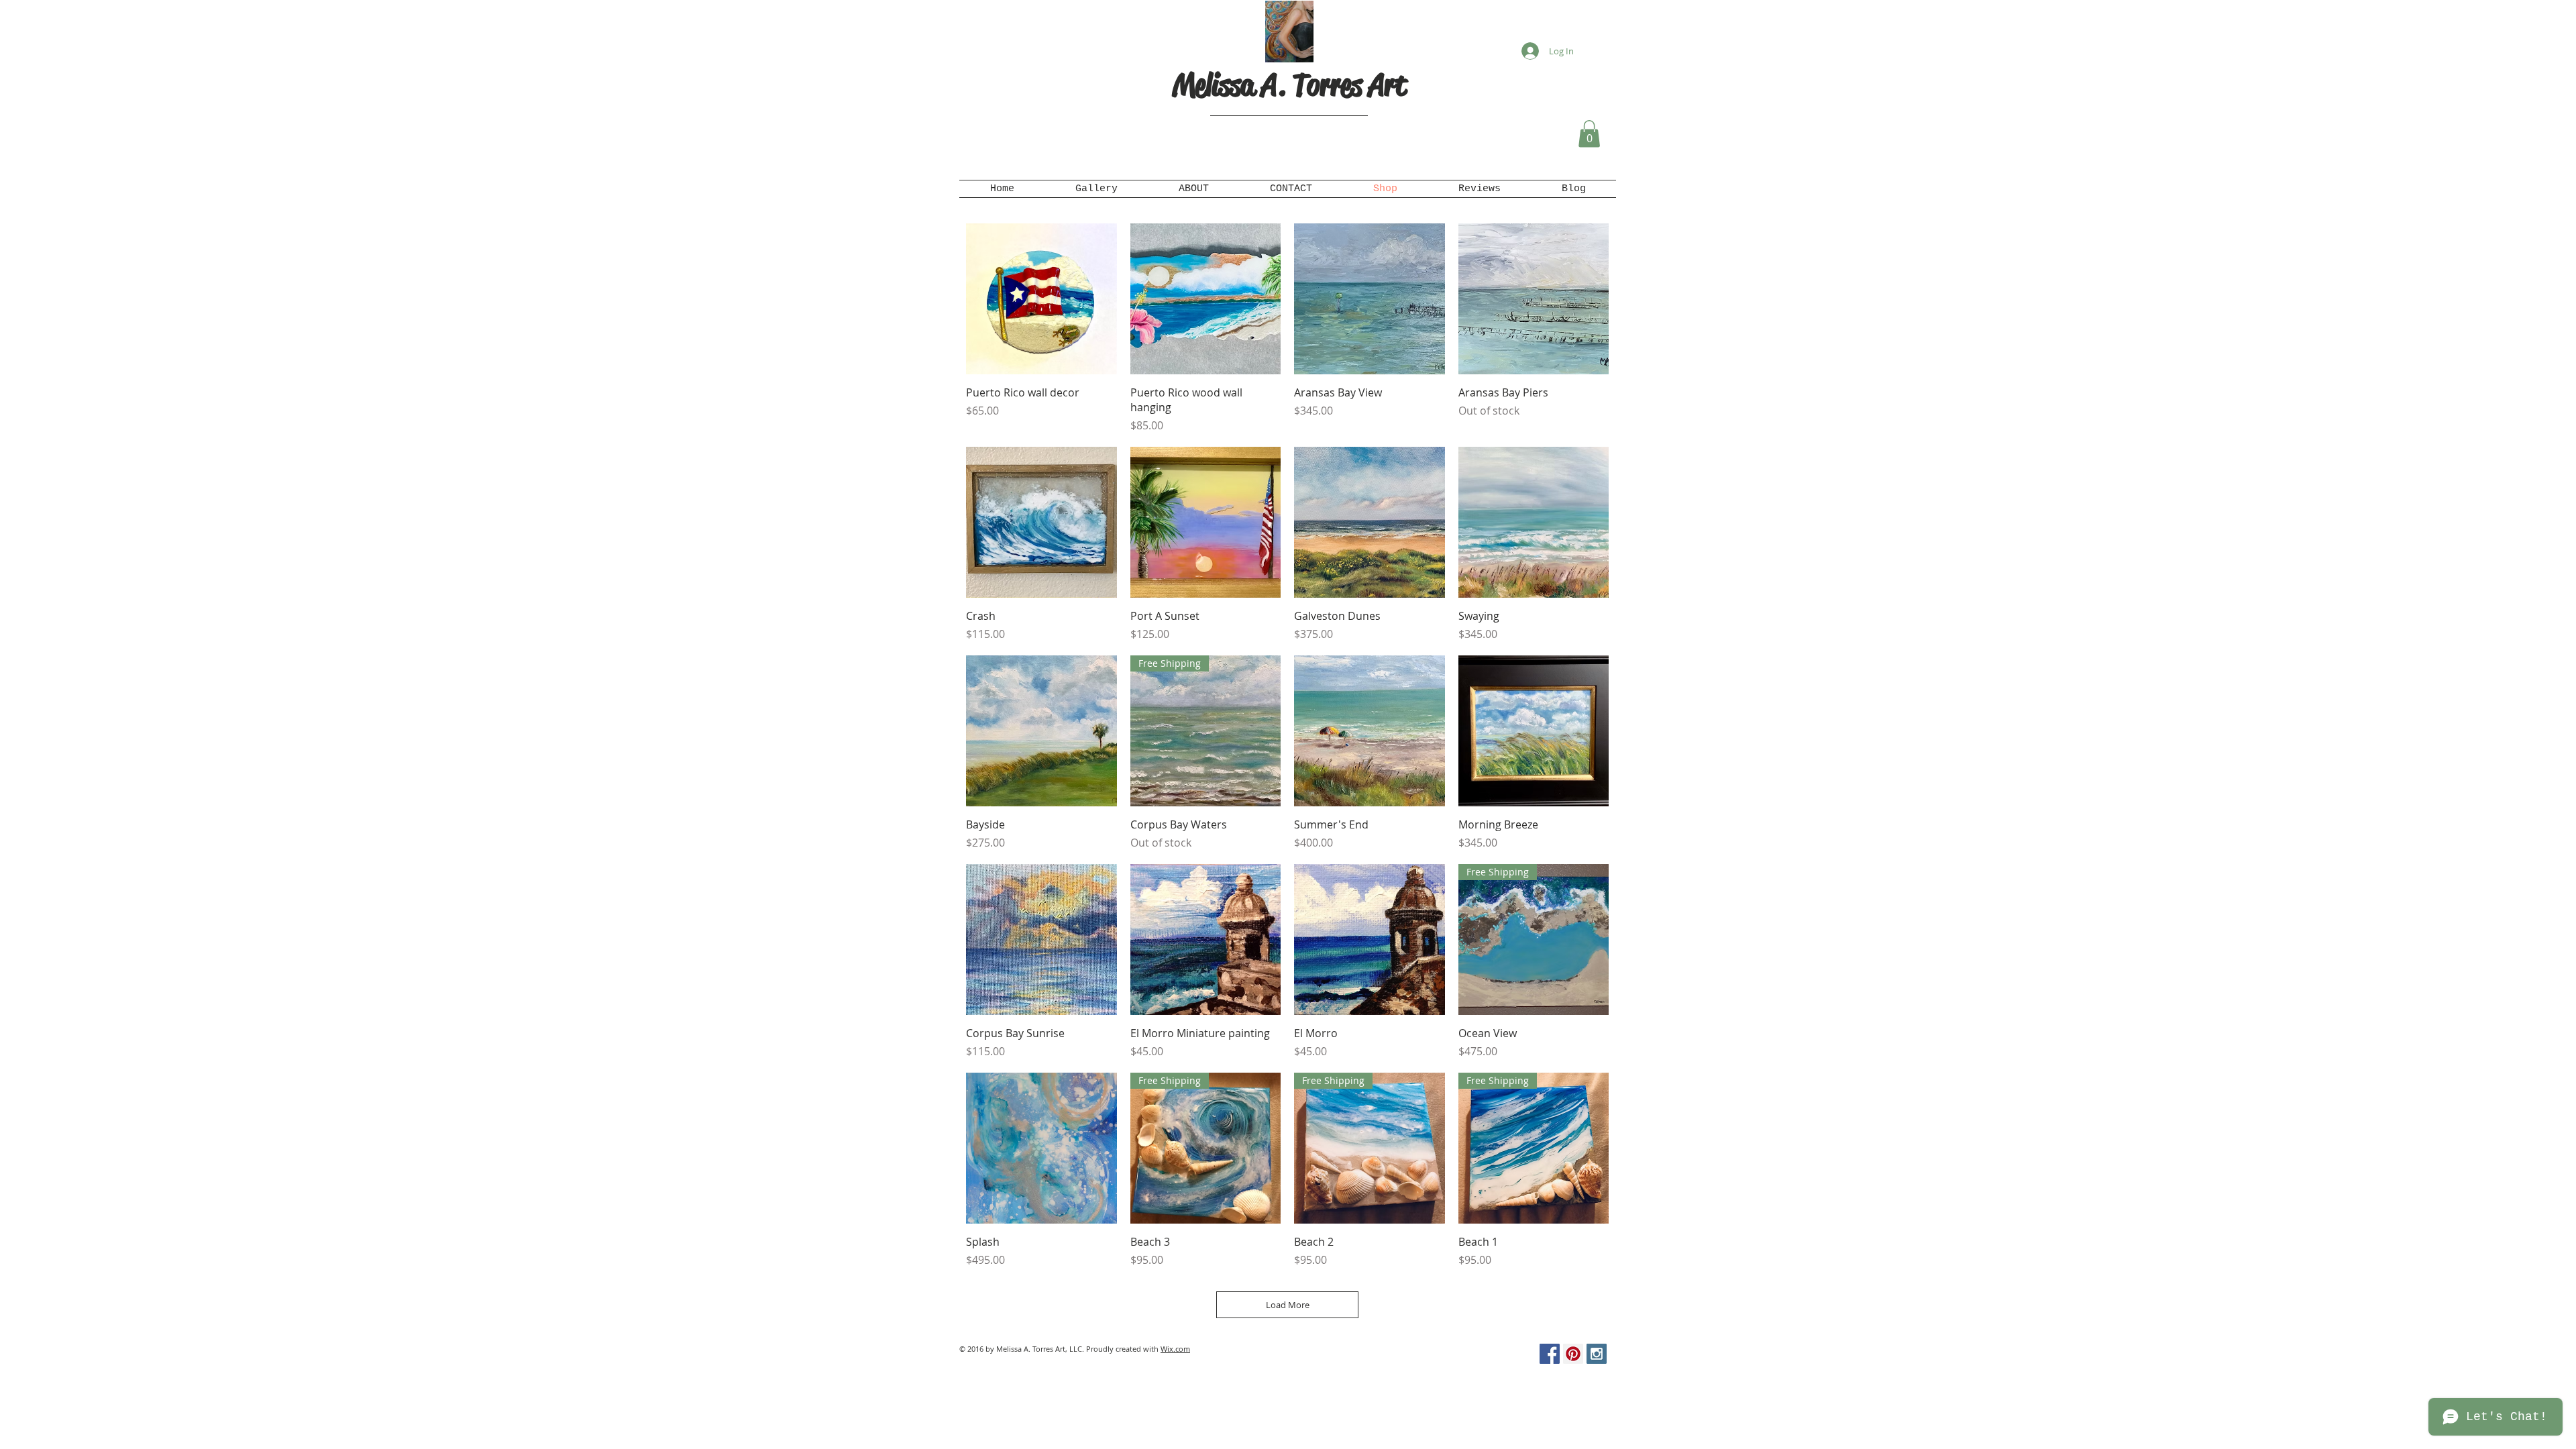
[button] (1589, 134)
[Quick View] (1041, 299)
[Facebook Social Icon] (1550, 1354)
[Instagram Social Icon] (1597, 1354)
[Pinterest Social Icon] (1573, 1354)
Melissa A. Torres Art (1289, 85)
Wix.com (1175, 1349)
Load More (1288, 1305)
